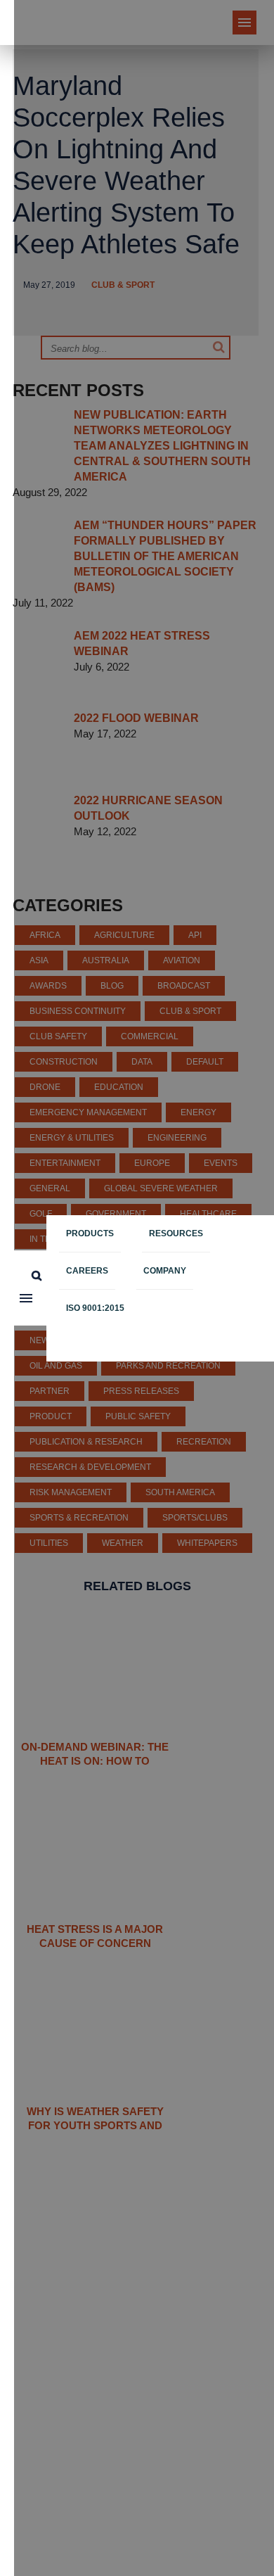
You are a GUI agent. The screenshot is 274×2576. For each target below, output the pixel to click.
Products (90, 1233)
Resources (176, 1233)
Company (165, 1271)
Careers (87, 1271)
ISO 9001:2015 (95, 1308)
